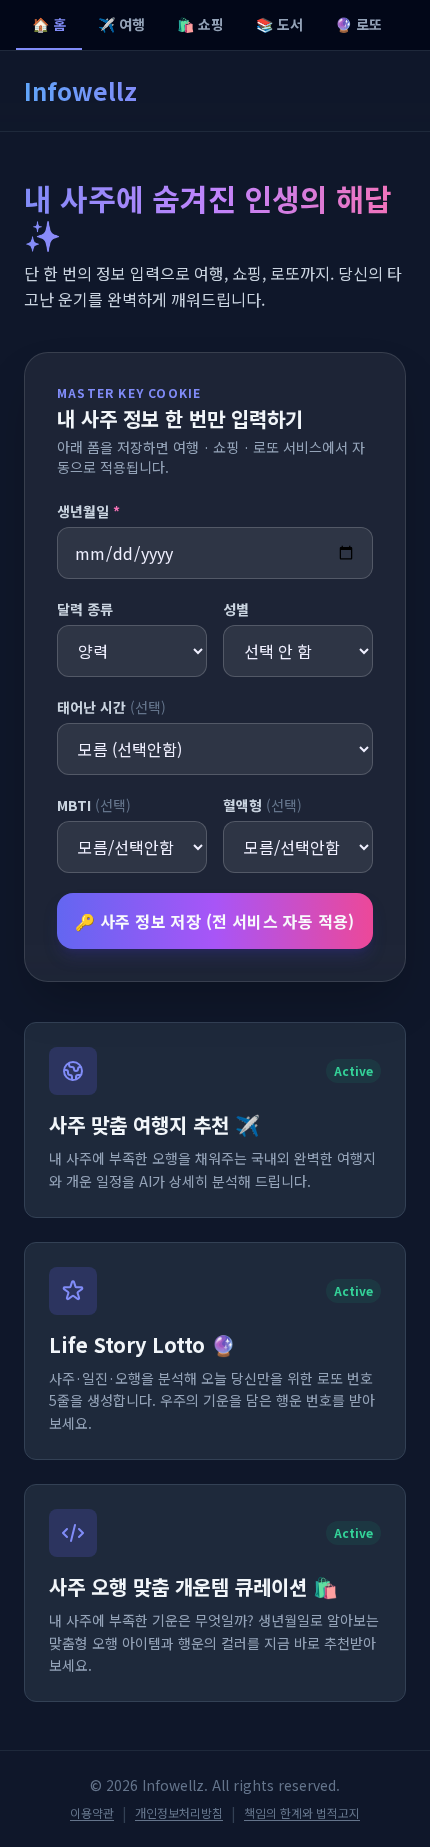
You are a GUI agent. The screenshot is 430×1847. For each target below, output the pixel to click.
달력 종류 (85, 609)
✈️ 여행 (121, 24)
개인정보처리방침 (179, 1813)
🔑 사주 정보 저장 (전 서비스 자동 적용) (215, 921)
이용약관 (92, 1813)
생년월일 (88, 511)
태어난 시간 (111, 707)
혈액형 (262, 805)
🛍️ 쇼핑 (200, 24)
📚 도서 (279, 24)
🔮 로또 (358, 24)
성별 (236, 609)
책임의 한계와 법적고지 (302, 1813)
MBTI (94, 805)
